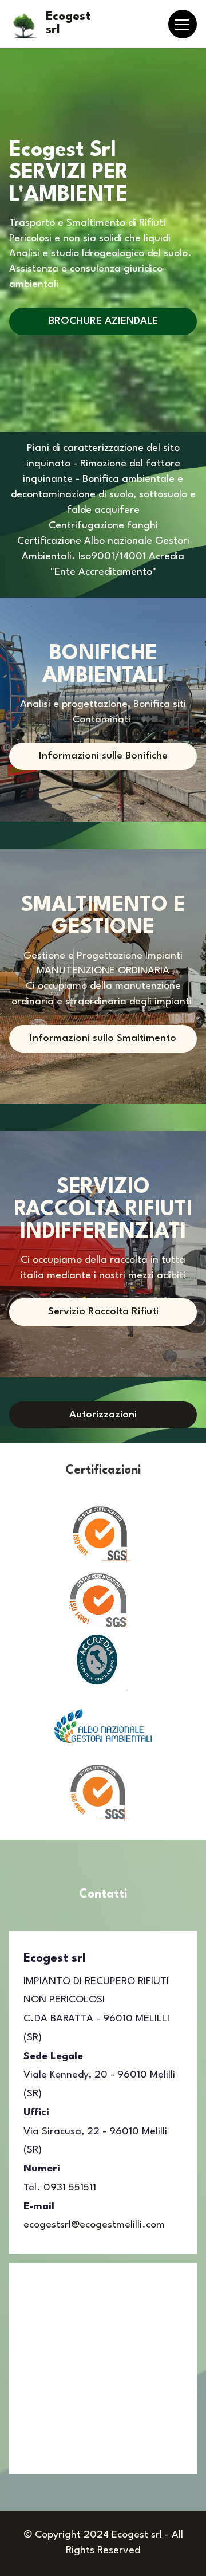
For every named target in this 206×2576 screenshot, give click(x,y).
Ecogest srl (68, 23)
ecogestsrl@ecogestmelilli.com (94, 2225)
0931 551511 (70, 2188)
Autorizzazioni (103, 1415)
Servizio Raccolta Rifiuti (103, 1312)
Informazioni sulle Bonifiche (103, 756)
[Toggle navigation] (183, 24)
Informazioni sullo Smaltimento (103, 1038)
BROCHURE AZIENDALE (103, 321)
